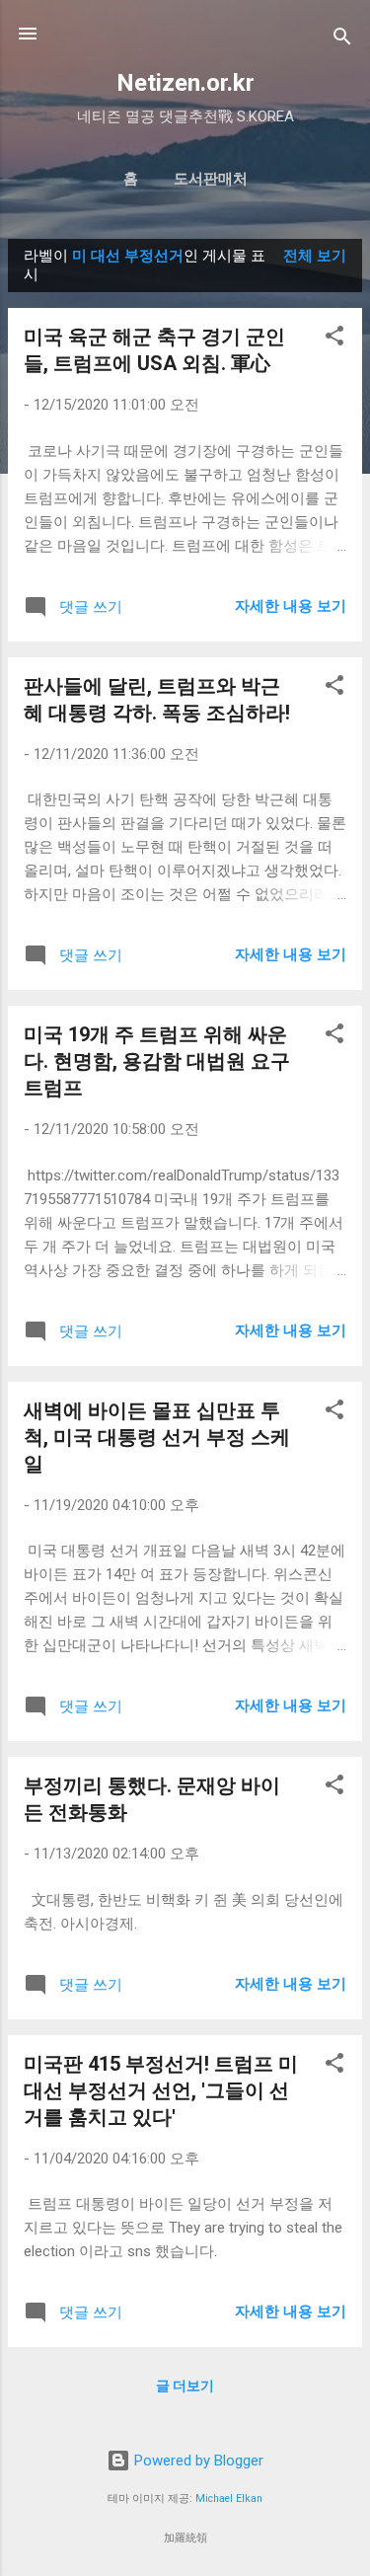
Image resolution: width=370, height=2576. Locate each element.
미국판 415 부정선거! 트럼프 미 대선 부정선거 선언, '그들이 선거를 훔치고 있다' (161, 2090)
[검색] (342, 40)
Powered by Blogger (197, 2461)
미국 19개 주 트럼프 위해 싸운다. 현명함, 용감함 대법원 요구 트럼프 (157, 1061)
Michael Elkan (229, 2499)
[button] (334, 339)
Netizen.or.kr (185, 83)
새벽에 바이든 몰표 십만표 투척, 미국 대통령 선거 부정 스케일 (157, 1437)
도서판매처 (211, 179)
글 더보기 (185, 2386)
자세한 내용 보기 (291, 606)
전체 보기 (315, 256)
